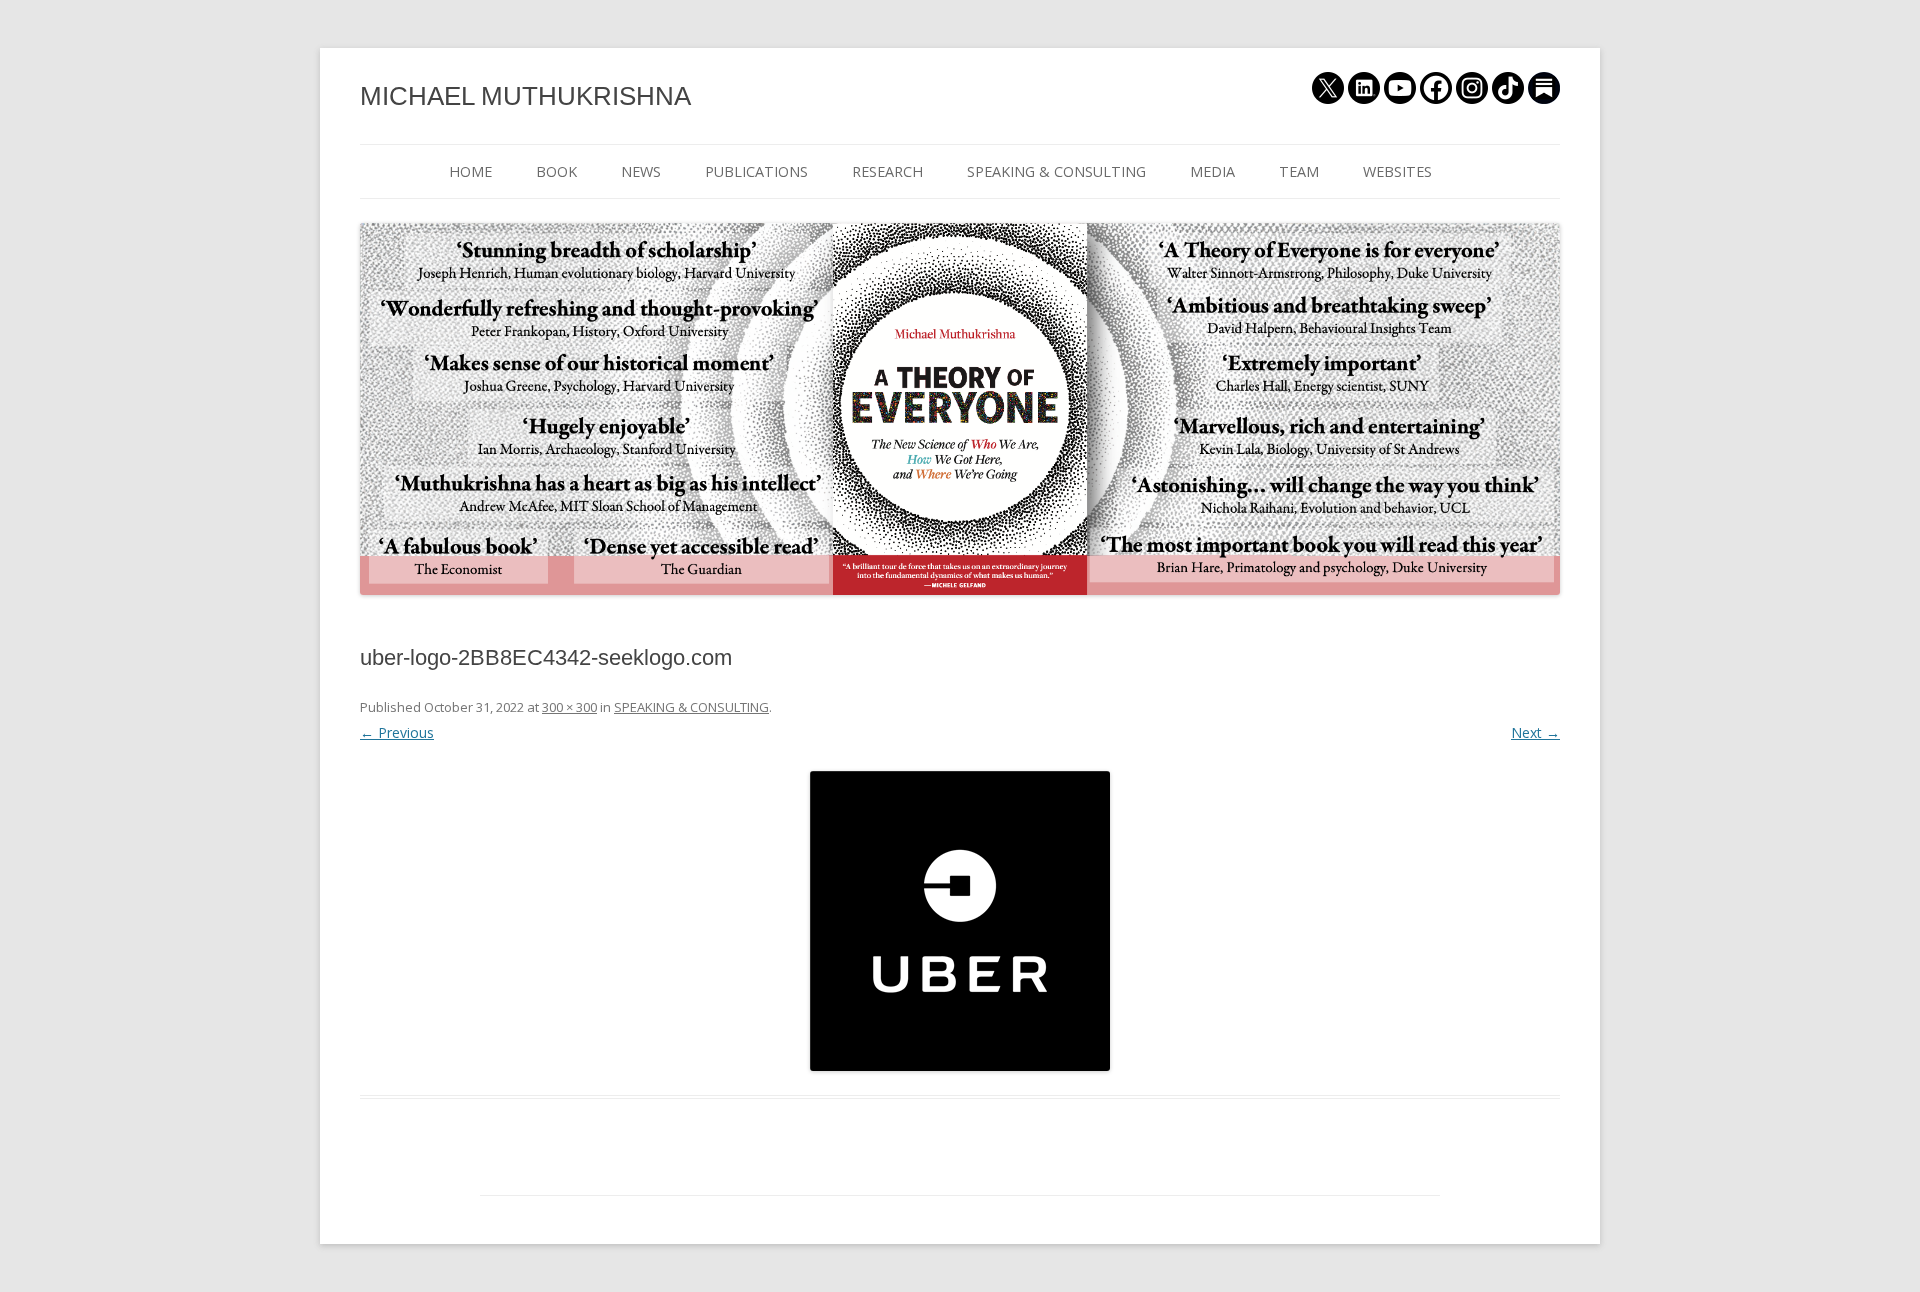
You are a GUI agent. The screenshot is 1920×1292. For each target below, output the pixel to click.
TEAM (1299, 171)
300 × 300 (569, 707)
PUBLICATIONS (756, 171)
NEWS (641, 171)
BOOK (556, 171)
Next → (1535, 732)
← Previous (397, 732)
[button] (960, 921)
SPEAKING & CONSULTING (1056, 171)
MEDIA (1212, 171)
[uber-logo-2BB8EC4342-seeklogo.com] (960, 921)
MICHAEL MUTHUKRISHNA (525, 96)
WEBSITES (1397, 171)
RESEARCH (887, 171)
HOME (470, 171)
